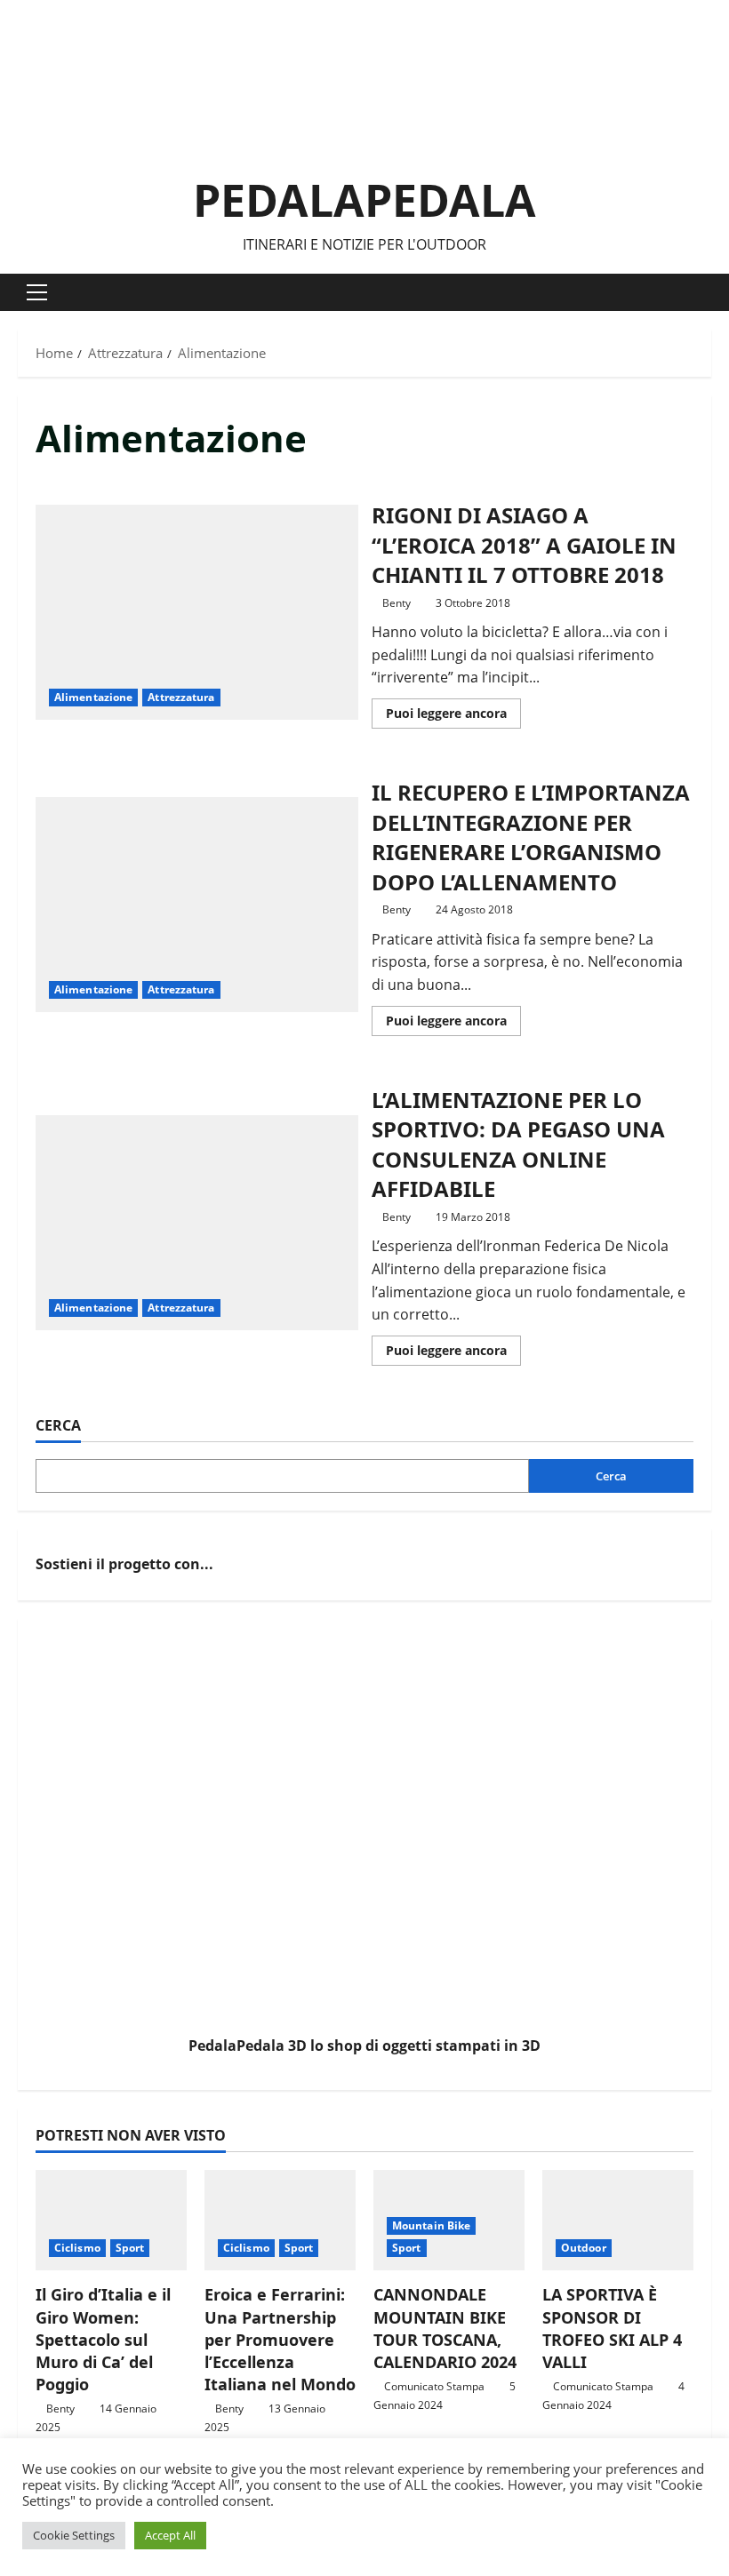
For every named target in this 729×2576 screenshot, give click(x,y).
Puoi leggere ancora (453, 716)
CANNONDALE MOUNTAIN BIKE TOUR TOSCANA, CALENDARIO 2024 (445, 2328)
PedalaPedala (364, 200)
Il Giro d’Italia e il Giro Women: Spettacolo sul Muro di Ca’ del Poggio (103, 2339)
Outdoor (584, 2248)
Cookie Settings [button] (74, 2535)
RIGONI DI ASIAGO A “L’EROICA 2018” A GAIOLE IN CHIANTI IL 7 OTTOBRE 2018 (197, 612)
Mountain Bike (431, 2225)
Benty (397, 603)
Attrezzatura (181, 697)
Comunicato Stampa (434, 2386)
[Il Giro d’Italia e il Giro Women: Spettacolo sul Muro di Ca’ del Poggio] (111, 2220)
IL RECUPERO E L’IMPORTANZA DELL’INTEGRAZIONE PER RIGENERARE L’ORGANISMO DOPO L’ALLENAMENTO (197, 905)
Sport (130, 2248)
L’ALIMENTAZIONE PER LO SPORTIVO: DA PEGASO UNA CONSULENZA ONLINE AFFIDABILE (197, 1223)
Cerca (58, 1425)
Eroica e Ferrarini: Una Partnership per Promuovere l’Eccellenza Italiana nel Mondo (280, 2339)
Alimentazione (93, 697)
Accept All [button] (170, 2535)
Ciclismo (77, 2248)
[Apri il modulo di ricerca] (706, 293)
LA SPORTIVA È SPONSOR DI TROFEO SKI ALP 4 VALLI (612, 2328)
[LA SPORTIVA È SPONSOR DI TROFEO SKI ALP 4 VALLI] (618, 2220)
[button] (37, 292)
